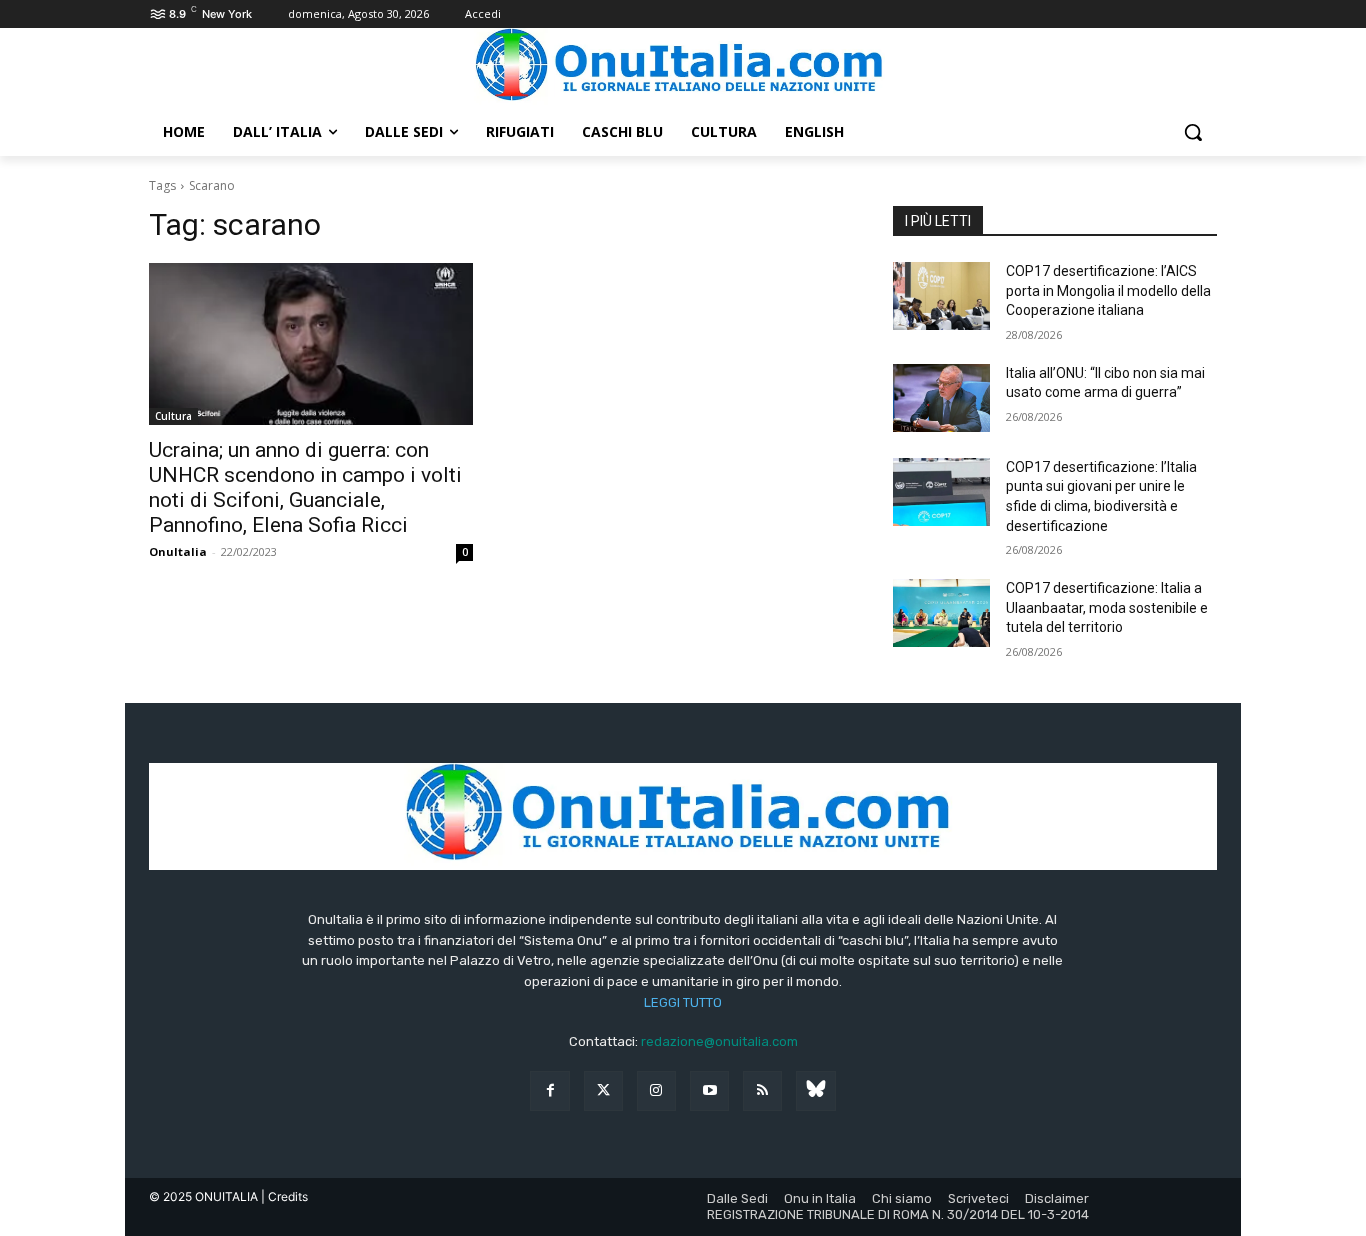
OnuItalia (178, 551)
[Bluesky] (815, 1090)
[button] (1193, 132)
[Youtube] (709, 1090)
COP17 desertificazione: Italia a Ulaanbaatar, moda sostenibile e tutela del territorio (1107, 607)
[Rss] (762, 1090)
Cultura (173, 416)
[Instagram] (656, 1090)
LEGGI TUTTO (683, 1002)
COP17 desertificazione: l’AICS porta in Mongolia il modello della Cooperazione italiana (1108, 290)
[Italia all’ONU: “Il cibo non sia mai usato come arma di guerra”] (941, 398)
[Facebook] (549, 1090)
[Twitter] (603, 1090)
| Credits (284, 1196)
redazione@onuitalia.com (719, 1041)
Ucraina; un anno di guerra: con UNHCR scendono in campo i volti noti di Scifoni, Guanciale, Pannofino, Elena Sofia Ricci (305, 487)
